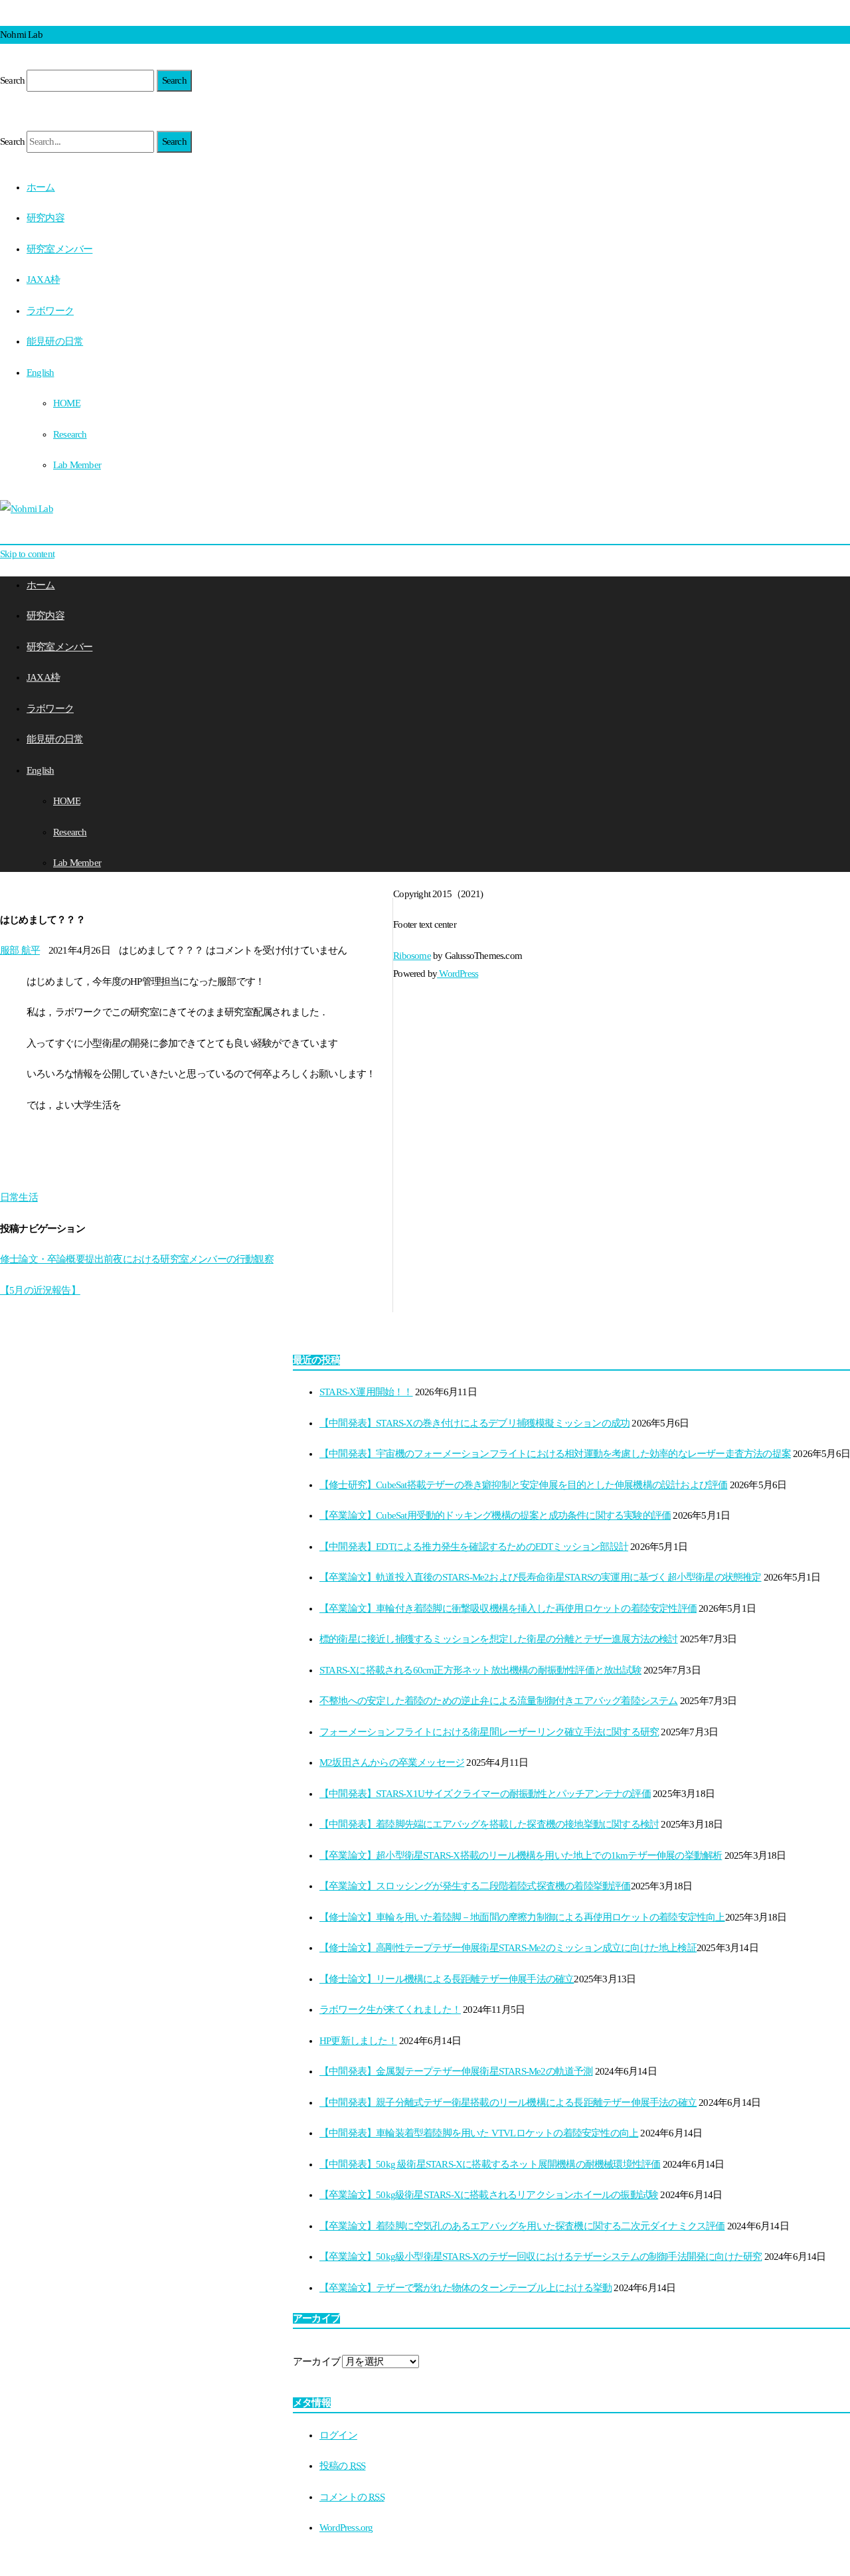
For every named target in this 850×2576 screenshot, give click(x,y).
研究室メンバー (59, 249)
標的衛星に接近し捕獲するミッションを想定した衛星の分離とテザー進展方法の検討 (499, 1639)
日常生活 (19, 1197)
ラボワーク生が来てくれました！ (390, 2010)
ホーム (41, 187)
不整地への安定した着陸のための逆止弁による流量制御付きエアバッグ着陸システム (499, 1701)
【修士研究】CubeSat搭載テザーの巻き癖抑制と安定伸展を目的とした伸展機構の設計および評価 (523, 1485)
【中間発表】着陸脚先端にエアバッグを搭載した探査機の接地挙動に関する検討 (489, 1824)
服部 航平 (20, 950)
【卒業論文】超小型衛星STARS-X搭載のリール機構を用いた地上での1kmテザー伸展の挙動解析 (521, 1855)
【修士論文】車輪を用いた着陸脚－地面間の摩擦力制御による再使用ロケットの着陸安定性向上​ (522, 1917)
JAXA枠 (43, 280)
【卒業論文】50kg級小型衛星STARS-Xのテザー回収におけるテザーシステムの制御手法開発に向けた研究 (541, 2257)
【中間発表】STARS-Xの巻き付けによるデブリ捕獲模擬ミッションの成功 (474, 1423)
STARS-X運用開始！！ (366, 1392)
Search (12, 80)
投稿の (342, 2466)
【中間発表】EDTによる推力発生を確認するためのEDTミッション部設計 (474, 1547)
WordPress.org (346, 2528)
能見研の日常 (55, 341)
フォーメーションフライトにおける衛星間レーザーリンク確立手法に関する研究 (489, 1732)
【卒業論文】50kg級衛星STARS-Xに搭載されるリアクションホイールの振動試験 (489, 2195)
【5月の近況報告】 (40, 1290)
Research (70, 434)
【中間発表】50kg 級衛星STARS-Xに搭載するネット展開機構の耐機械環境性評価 (490, 2164)
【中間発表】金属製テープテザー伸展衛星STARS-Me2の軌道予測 (456, 2071)
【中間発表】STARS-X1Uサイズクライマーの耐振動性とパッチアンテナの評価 (485, 1794)
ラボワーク (50, 311)
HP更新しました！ (358, 2041)
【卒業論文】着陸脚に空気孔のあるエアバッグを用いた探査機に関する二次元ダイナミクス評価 (522, 2226)
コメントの (352, 2497)
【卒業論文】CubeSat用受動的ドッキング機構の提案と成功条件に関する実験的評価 (495, 1515)
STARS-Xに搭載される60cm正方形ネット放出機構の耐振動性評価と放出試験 (480, 1670)
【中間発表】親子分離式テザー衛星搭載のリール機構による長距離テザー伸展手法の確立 (508, 2103)
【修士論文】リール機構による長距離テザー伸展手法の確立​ (447, 1979)
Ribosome (412, 956)
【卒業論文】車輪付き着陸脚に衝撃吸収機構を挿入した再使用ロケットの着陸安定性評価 (508, 1608)
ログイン (338, 2435)
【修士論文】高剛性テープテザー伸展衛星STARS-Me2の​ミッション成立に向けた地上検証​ (508, 1948)
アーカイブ (316, 2361)
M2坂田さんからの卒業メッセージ (392, 1762)
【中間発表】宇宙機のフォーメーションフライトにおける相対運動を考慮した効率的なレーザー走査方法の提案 (555, 1454)
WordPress (458, 974)
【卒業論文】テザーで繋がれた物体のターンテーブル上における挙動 (466, 2288)
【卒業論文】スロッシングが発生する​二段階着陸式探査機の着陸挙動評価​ (475, 1886)
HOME (67, 403)
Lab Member (77, 465)
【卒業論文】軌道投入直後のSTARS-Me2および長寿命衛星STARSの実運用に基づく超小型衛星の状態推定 (541, 1577)
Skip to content (27, 554)
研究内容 (45, 218)
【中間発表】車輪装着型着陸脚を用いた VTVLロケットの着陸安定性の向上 (479, 2133)
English (40, 373)
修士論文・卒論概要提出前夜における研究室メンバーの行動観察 (137, 1259)
